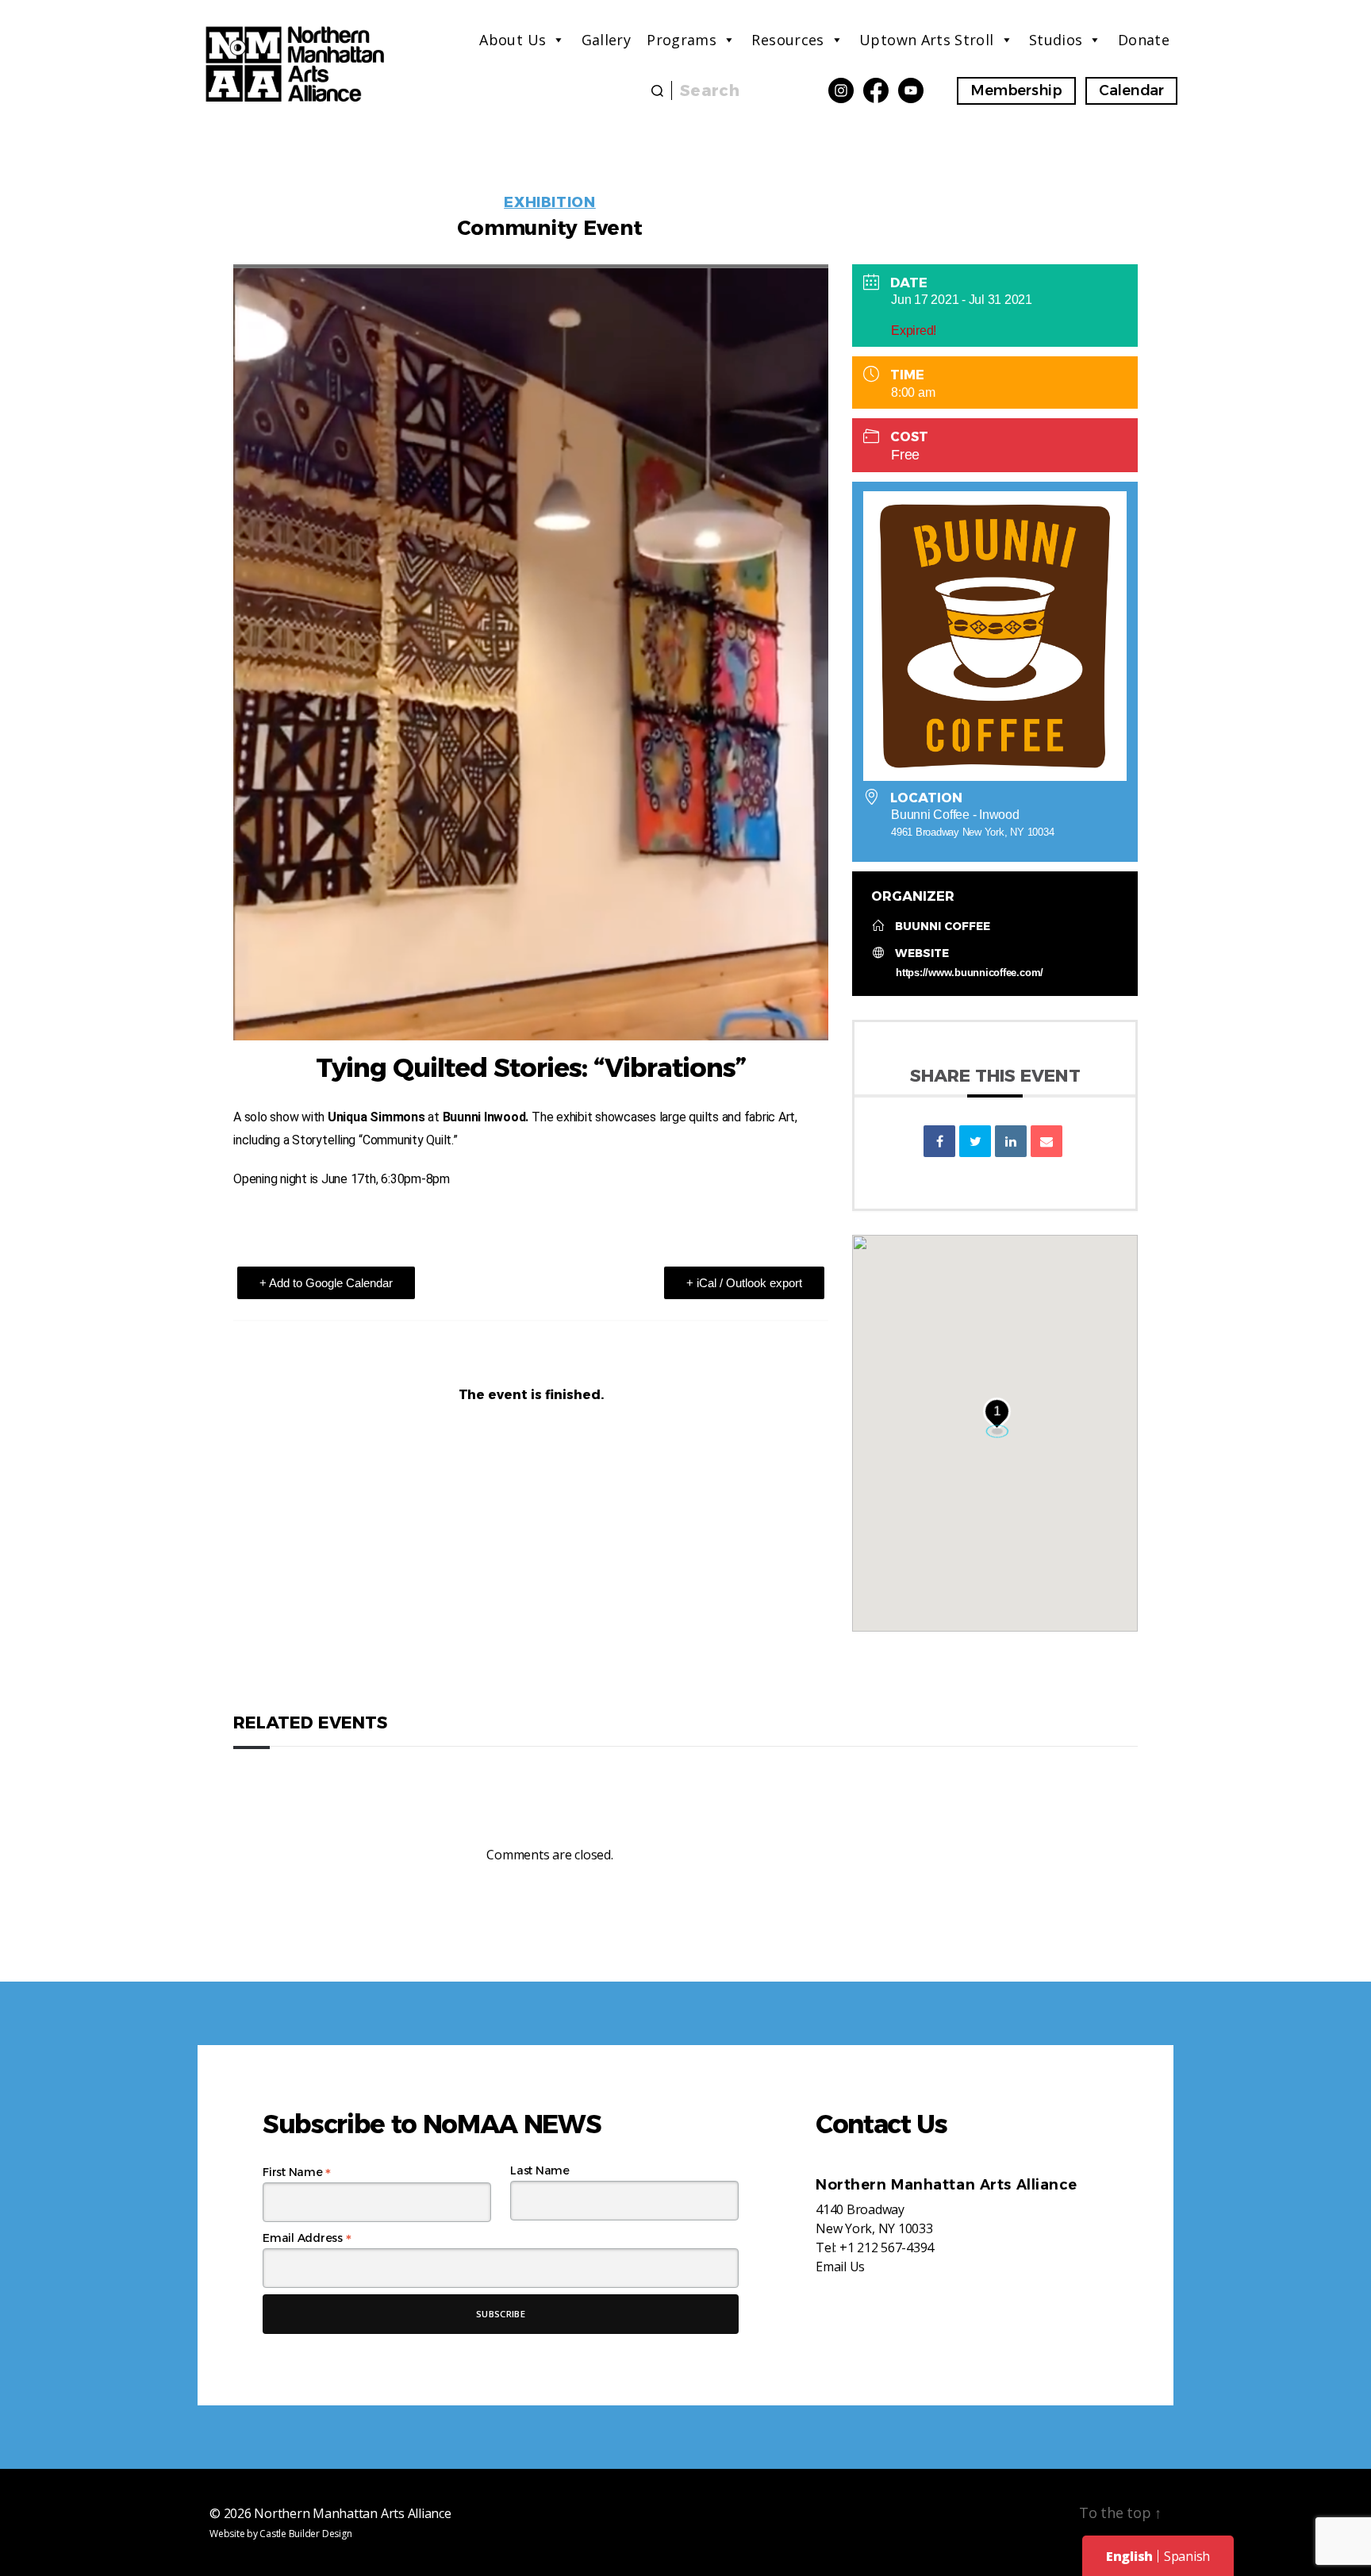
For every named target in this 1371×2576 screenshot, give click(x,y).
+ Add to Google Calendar (326, 1283)
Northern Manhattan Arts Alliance (352, 2513)
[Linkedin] (1011, 1141)
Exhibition (550, 202)
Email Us (840, 2266)
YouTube (911, 90)
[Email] (1046, 1141)
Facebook (876, 90)
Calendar (1131, 90)
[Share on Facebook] (939, 1141)
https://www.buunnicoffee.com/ (970, 973)
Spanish (1187, 2556)
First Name (297, 2172)
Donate (1144, 40)
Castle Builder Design (305, 2534)
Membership (1016, 90)
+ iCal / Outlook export (744, 1283)
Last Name (540, 2170)
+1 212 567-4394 (887, 2247)
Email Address (307, 2238)
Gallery (607, 40)
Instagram (841, 90)
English (1129, 2556)
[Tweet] (975, 1141)
